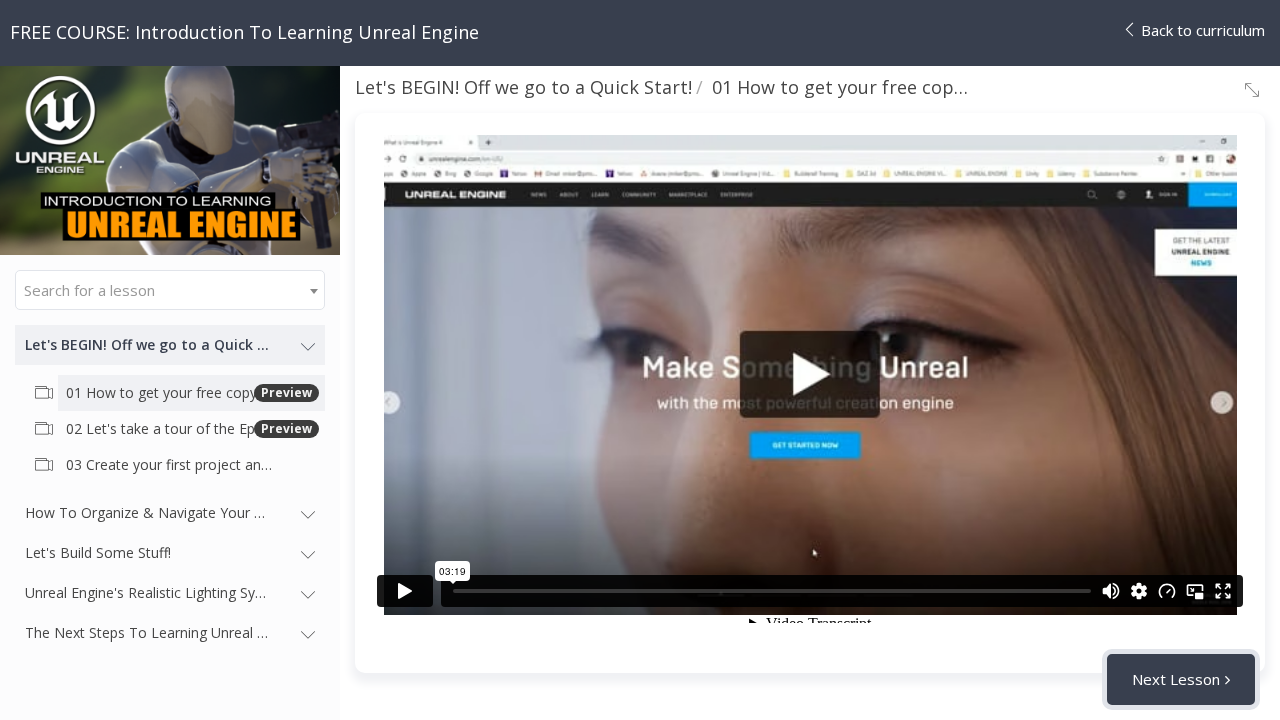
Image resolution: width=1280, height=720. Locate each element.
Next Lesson (1176, 679)
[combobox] (170, 290)
